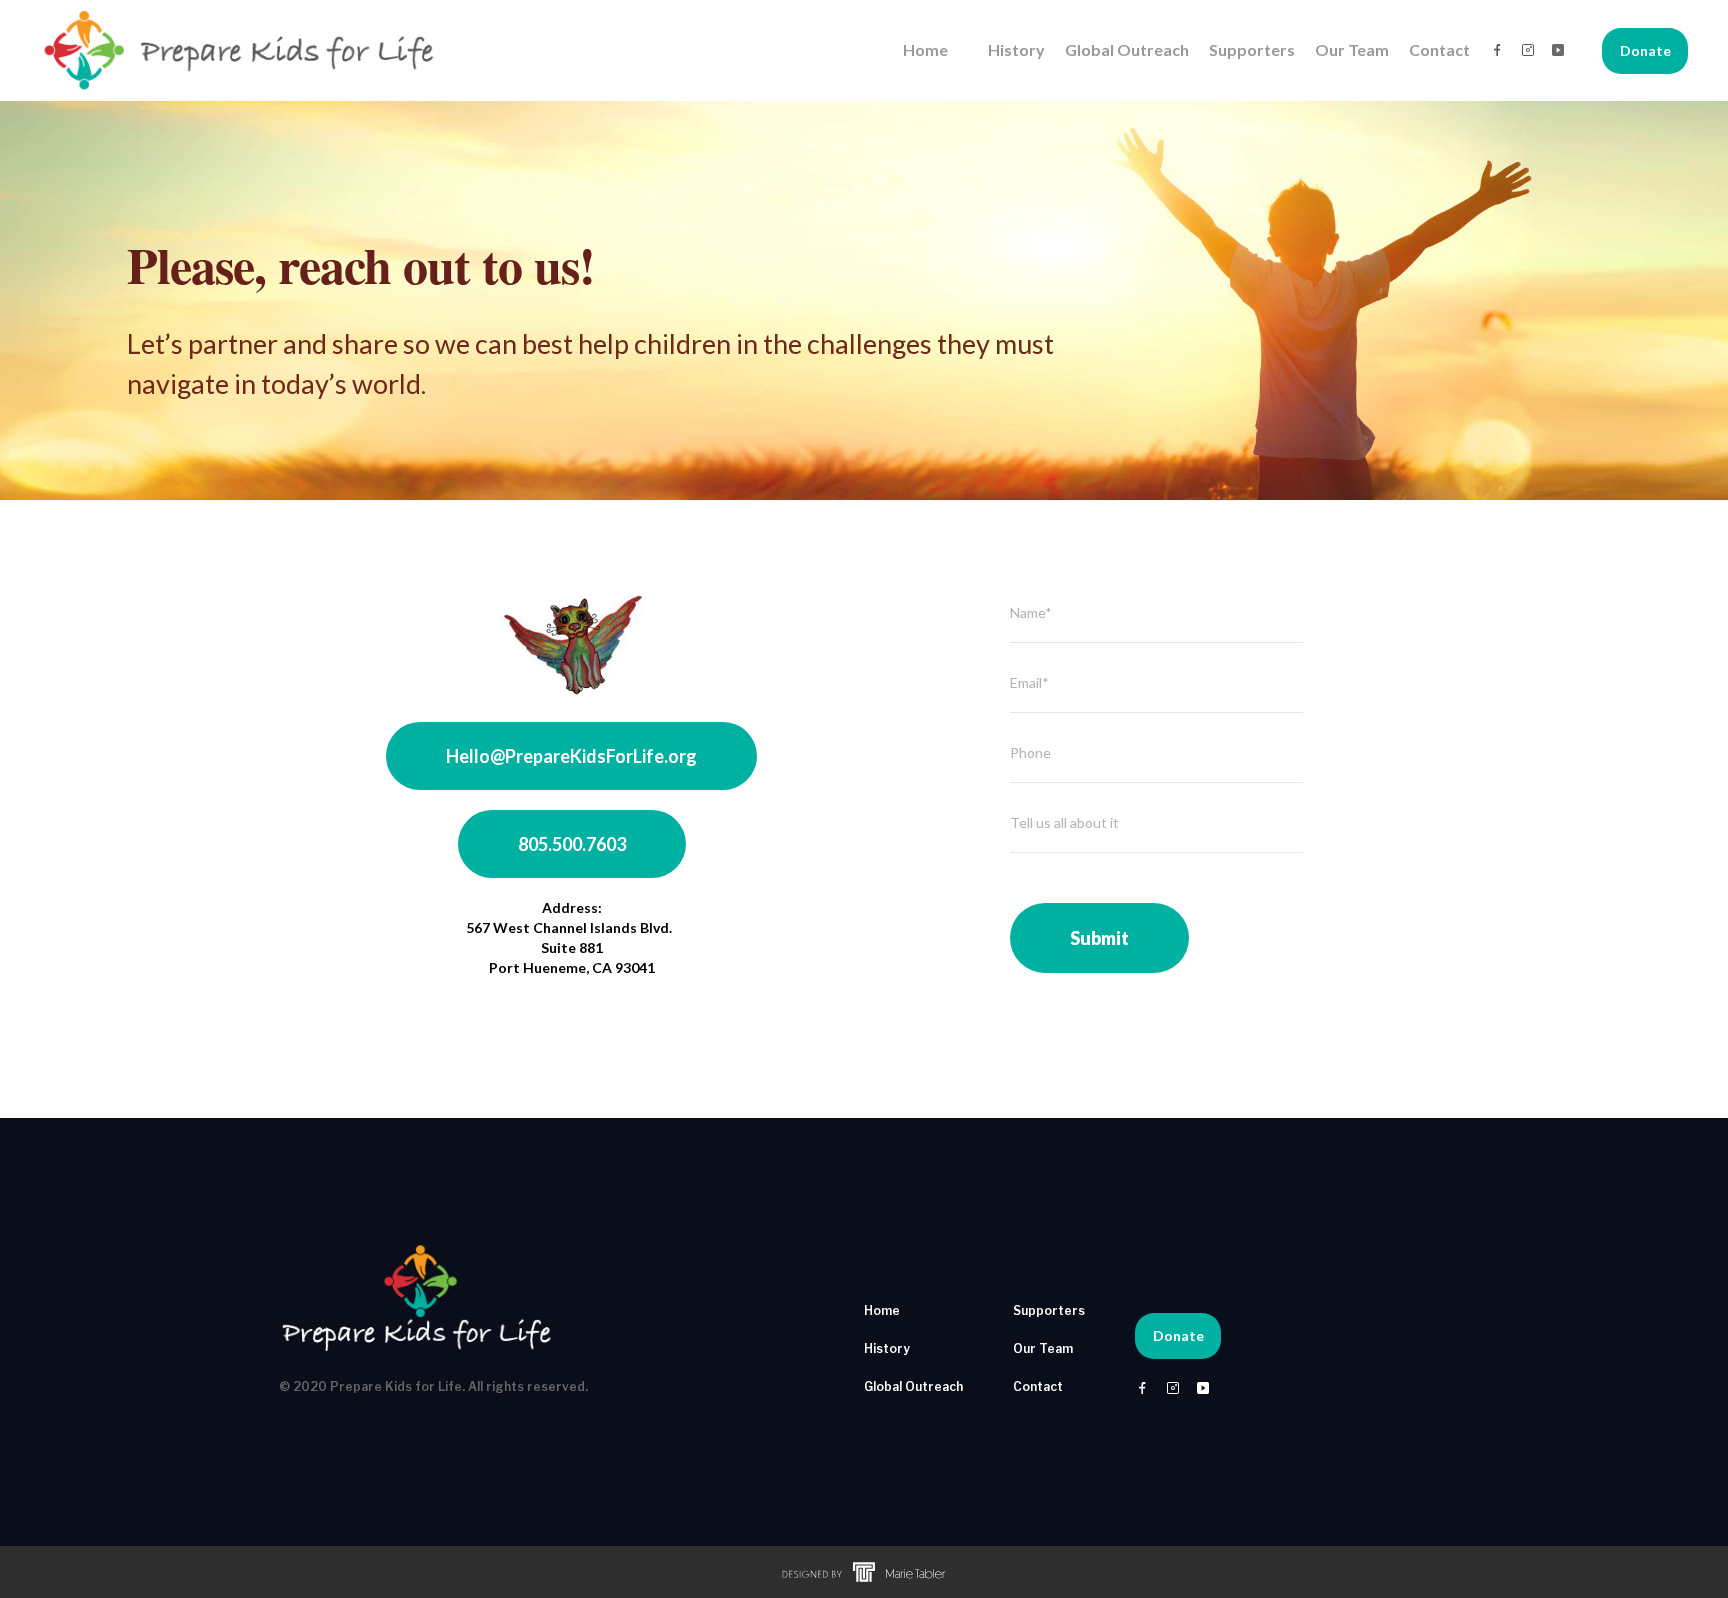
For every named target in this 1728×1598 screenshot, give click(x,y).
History (1016, 49)
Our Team (1352, 49)
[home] (240, 50)
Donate (1645, 50)
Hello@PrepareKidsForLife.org (571, 756)
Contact (1439, 49)
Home (925, 49)
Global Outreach (1127, 49)
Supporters (1252, 49)
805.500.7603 (572, 844)
